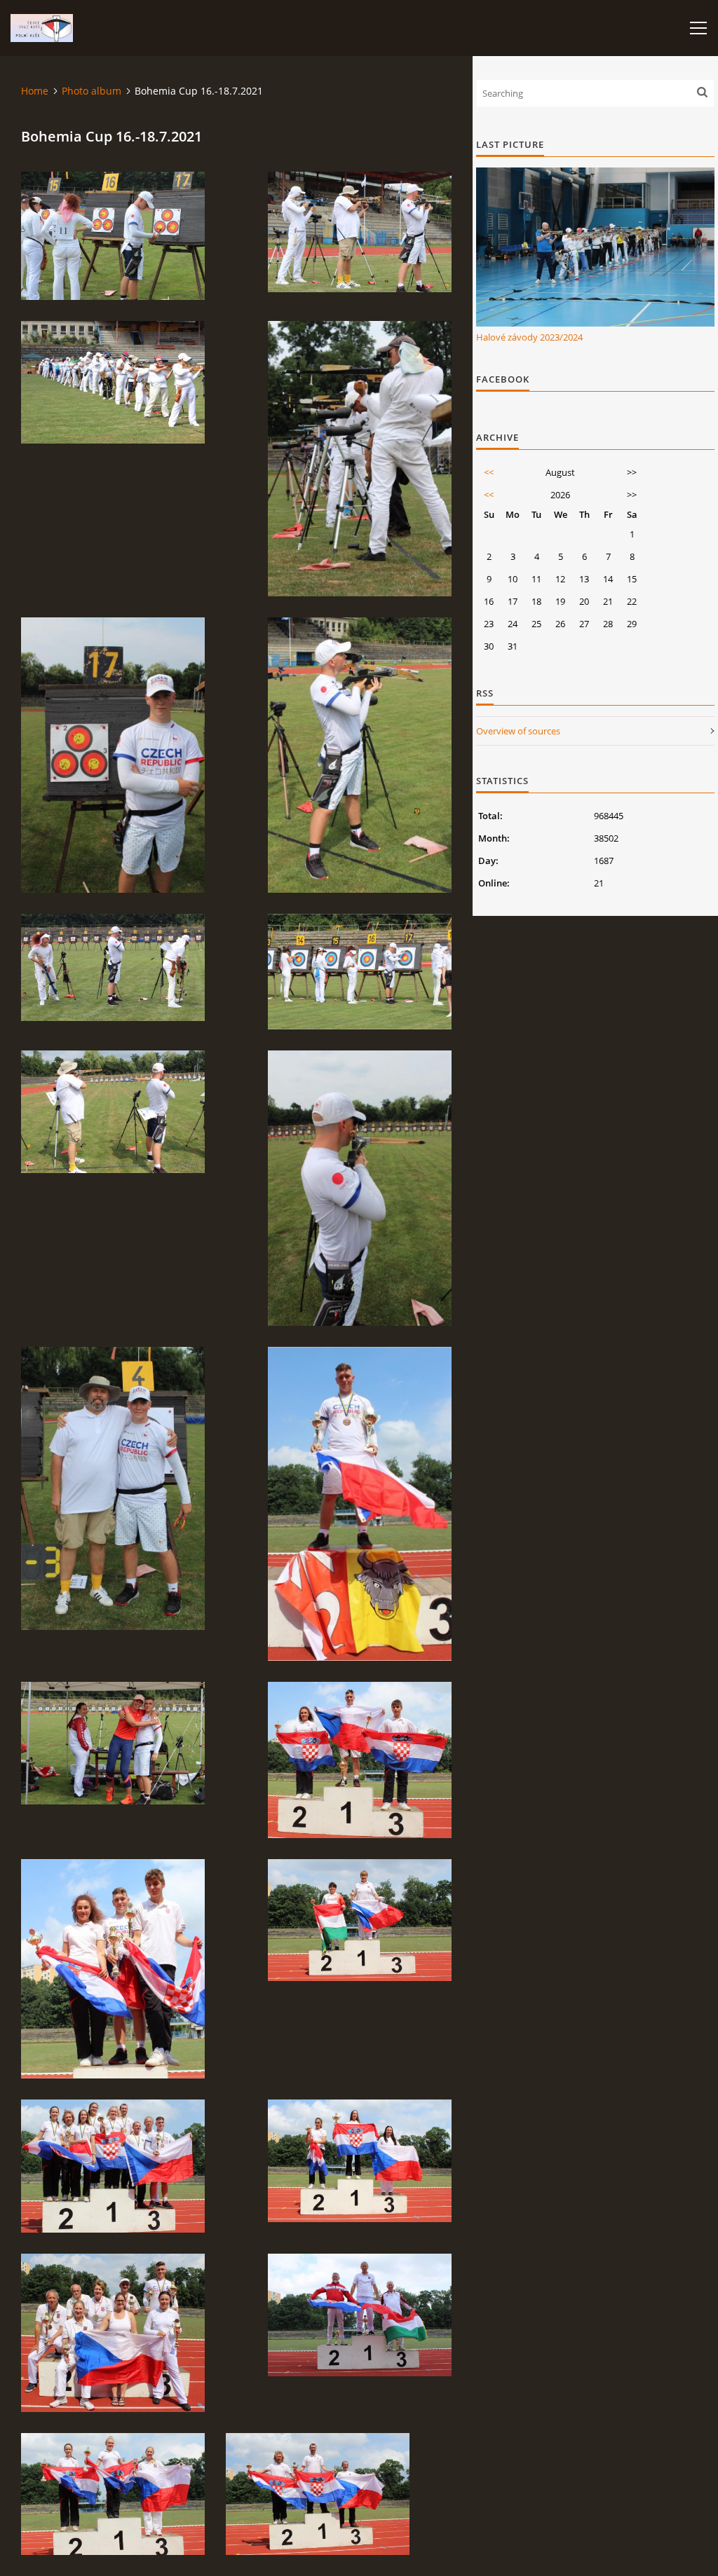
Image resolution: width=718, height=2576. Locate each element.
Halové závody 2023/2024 (529, 337)
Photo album (92, 91)
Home (35, 91)
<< (489, 472)
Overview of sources (518, 731)
